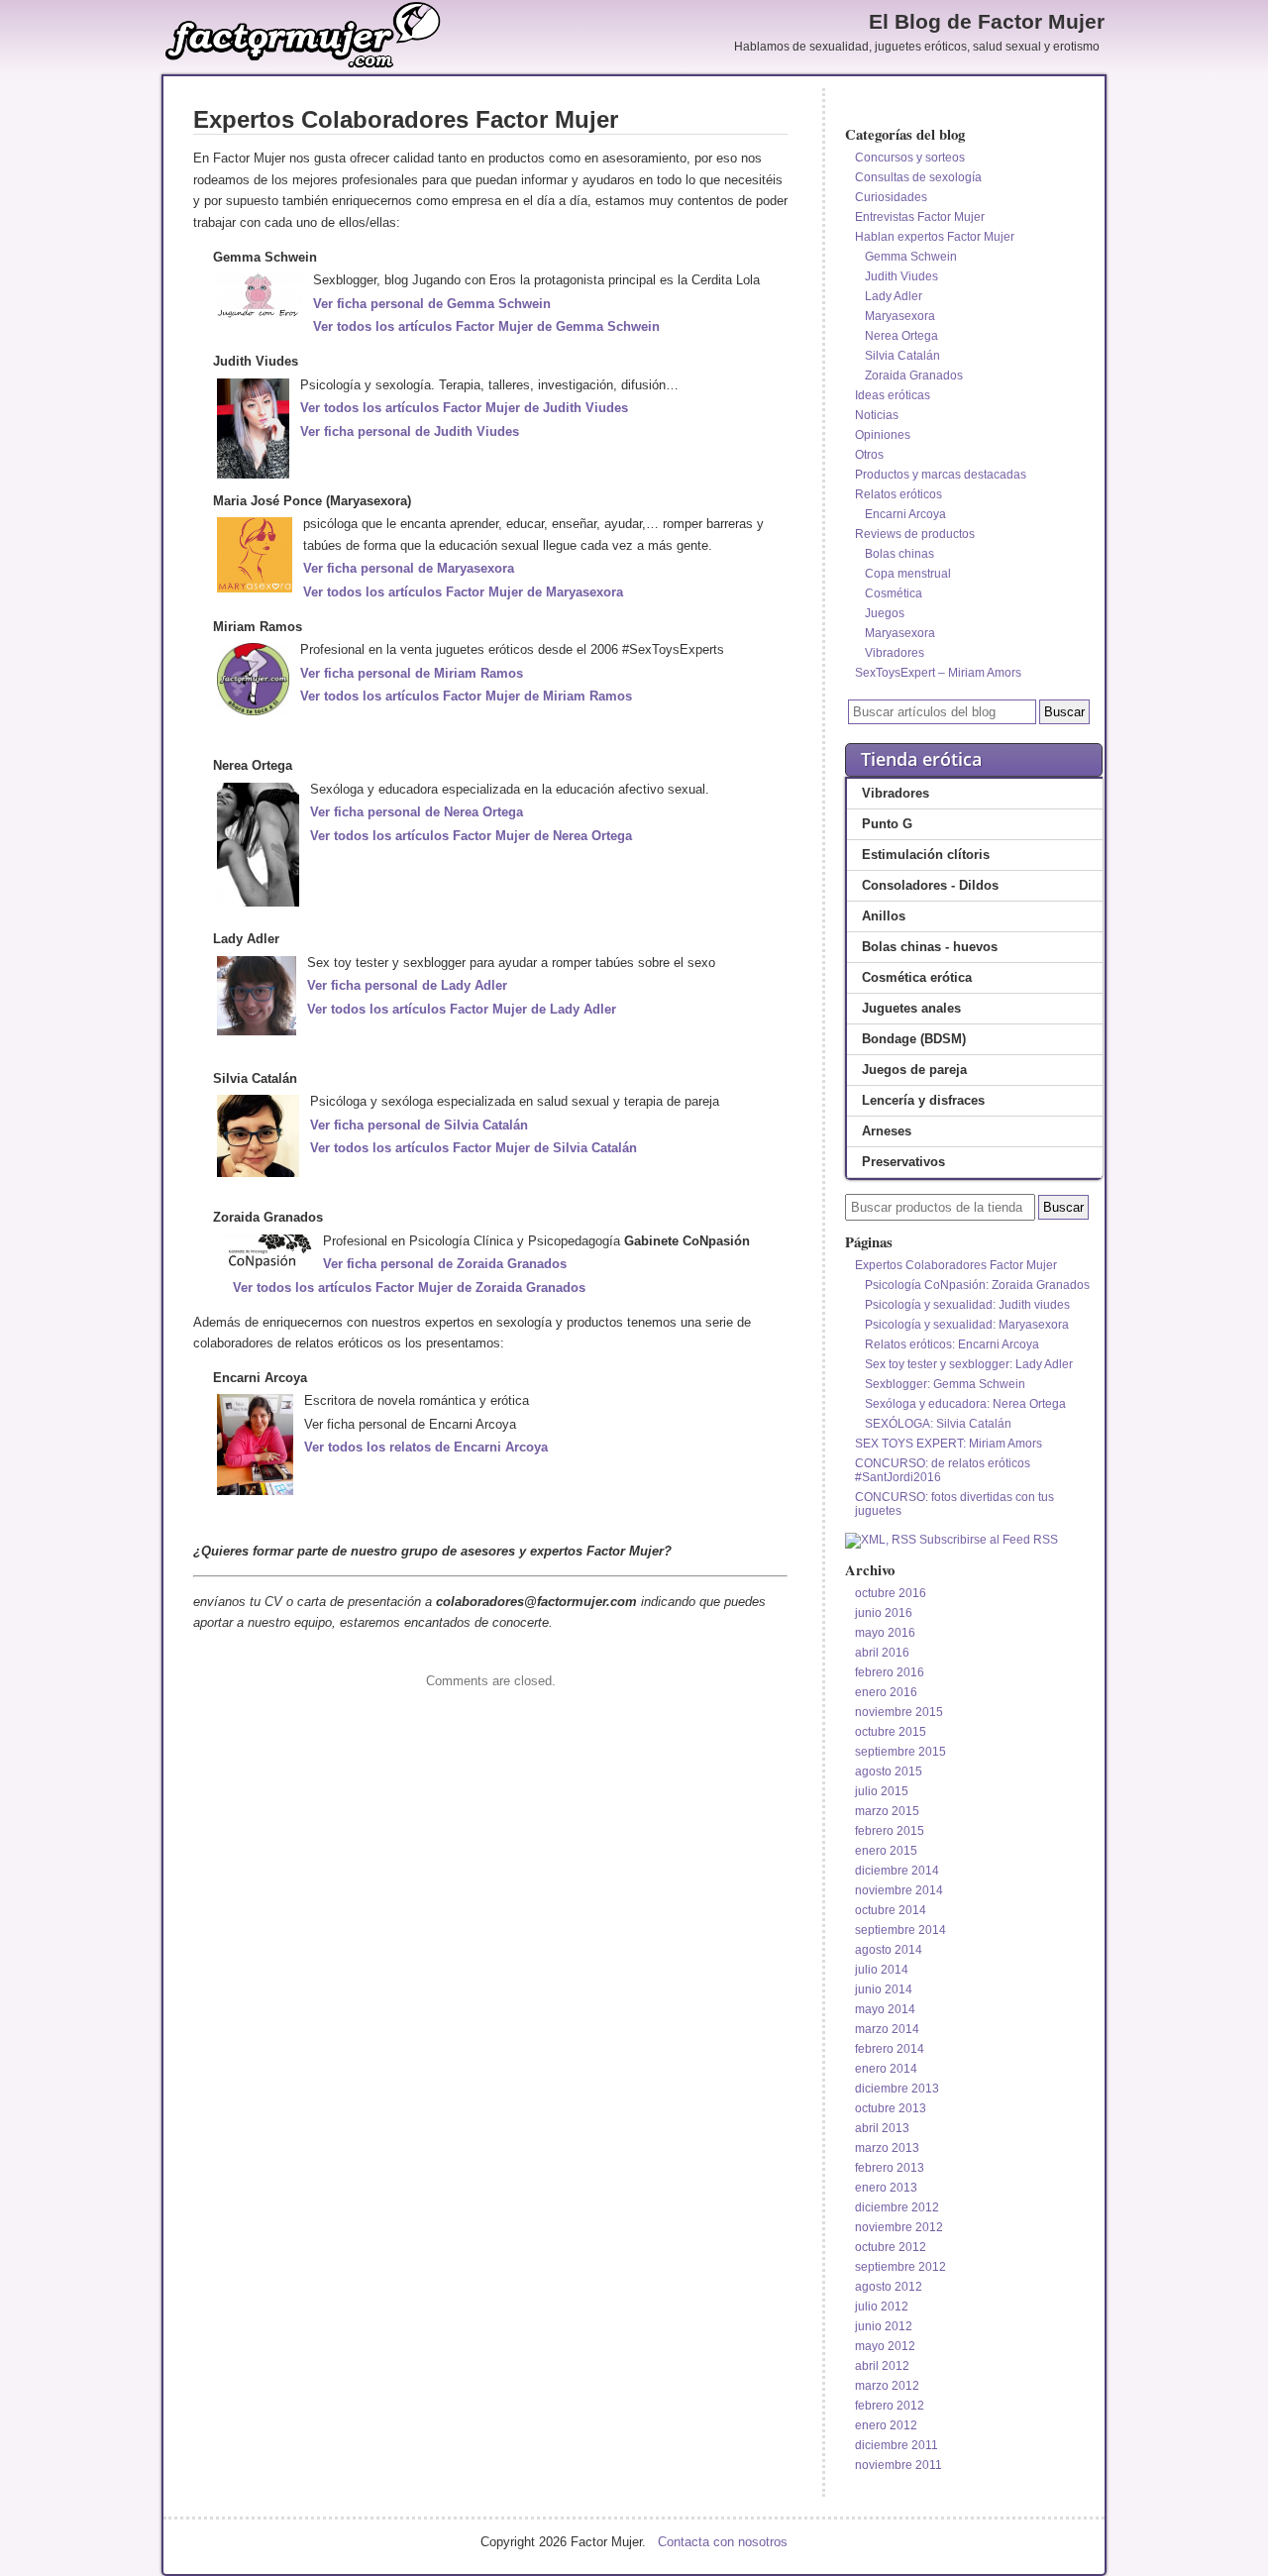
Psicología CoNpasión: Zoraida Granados (977, 1285)
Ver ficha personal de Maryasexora (409, 568)
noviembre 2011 (898, 2465)
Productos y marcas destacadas (941, 475)
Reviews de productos (915, 534)
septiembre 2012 (900, 2267)
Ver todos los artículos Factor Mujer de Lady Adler (462, 1009)
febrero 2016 (890, 1672)
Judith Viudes (901, 276)
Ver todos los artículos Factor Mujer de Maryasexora (463, 592)
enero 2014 (886, 2069)
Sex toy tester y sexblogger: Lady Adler (969, 1364)
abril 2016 (882, 1653)
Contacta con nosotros (723, 2542)
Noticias (877, 415)
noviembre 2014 (899, 1890)
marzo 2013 (887, 2148)
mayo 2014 (885, 2009)
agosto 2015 (889, 1771)
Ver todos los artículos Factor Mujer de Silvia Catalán (474, 1148)
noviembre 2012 (899, 2227)
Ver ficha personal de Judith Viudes (410, 431)
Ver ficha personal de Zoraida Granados (445, 1264)
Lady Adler (894, 296)
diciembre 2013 (897, 2089)
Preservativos (903, 1162)
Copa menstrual (908, 574)
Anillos (884, 916)
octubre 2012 (891, 2247)
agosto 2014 (889, 1950)
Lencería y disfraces (923, 1100)
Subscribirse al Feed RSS (987, 1540)
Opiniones (883, 435)
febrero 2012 (890, 2406)
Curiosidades (891, 197)
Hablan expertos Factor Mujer (935, 237)
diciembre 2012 (897, 2207)
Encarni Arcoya (905, 514)
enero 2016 (886, 1692)
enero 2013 (886, 2188)
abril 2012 (882, 2366)
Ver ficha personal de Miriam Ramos (412, 673)
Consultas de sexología (918, 177)
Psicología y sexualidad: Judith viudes (967, 1305)
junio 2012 (884, 2326)
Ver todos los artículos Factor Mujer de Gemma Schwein (486, 326)
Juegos (885, 613)
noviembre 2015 (899, 1712)
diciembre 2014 (897, 1871)
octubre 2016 (891, 1593)
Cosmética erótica (917, 977)
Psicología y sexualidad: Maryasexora (967, 1325)
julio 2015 (882, 1791)
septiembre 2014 (900, 1930)
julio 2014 (882, 1970)
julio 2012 (882, 2307)
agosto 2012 (889, 2287)
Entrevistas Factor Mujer (920, 217)
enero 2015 (886, 1851)
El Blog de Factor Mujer (987, 22)
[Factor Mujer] (303, 65)
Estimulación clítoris (926, 855)
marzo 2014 (887, 2029)
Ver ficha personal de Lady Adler (407, 985)
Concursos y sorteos (910, 158)
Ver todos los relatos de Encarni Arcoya (426, 1447)
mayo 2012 (885, 2346)
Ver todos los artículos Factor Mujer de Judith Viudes (464, 408)
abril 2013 (882, 2128)
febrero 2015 (890, 1831)
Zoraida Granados (914, 376)
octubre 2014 (891, 1910)
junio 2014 (884, 1989)
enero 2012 (886, 2425)
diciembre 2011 (897, 2445)
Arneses (887, 1131)
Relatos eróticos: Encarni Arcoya (952, 1344)
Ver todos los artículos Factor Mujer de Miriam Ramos (466, 696)
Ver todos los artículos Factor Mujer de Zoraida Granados (409, 1288)
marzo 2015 (887, 1811)
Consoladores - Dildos (930, 885)
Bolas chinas (899, 554)
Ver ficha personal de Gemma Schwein (432, 304)
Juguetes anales (911, 1008)
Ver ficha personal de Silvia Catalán (419, 1125)
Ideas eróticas (893, 395)
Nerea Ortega (901, 336)
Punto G (887, 824)
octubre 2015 (891, 1732)
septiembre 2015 (900, 1752)
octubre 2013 (891, 2108)
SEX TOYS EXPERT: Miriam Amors (949, 1444)
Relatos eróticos (898, 494)
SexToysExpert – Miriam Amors (938, 673)
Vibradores (895, 653)
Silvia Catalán (902, 356)
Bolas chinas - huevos (930, 947)
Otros (869, 455)
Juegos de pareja (914, 1070)
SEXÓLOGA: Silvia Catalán (938, 1424)
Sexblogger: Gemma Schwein (945, 1384)
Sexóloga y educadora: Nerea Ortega (965, 1404)
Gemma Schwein (911, 257)
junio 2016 (884, 1613)
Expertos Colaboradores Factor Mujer (956, 1265)
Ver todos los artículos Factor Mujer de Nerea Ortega (471, 836)
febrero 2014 (890, 2049)
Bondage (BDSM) (914, 1039)
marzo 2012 (887, 2386)
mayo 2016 (885, 1633)
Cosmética (894, 593)
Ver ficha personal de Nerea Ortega (417, 812)
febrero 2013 (890, 2168)
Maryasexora (900, 316)
